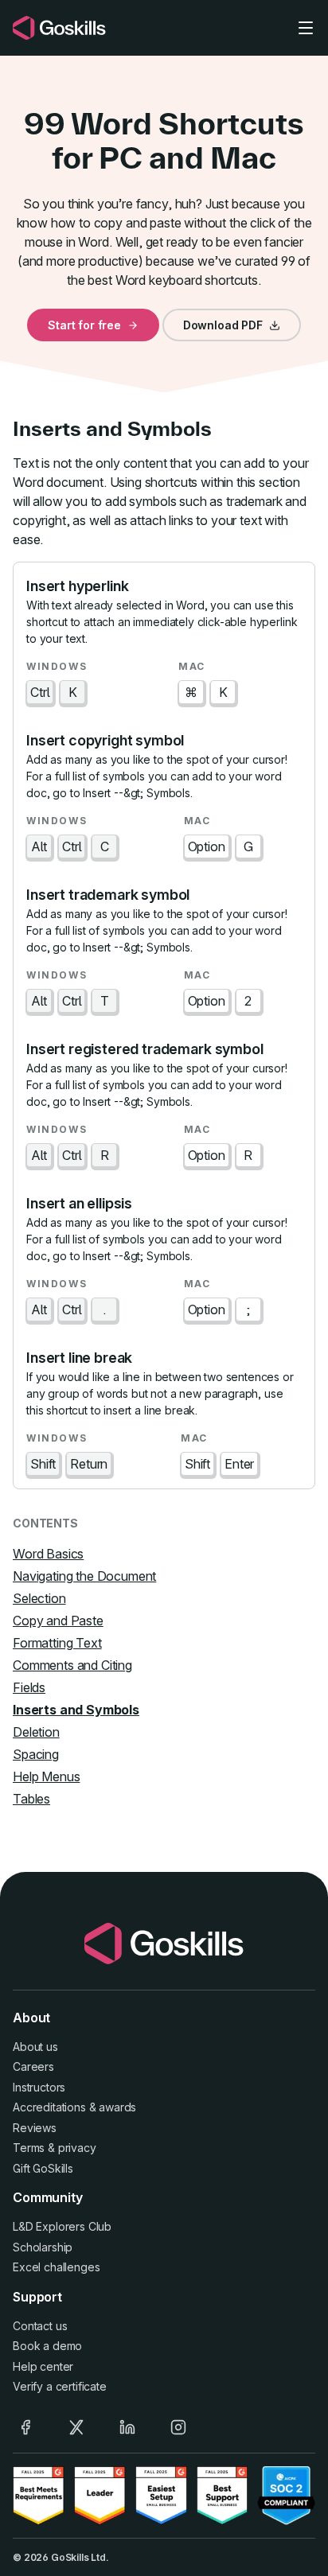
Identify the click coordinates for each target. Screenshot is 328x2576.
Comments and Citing (72, 1665)
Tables (31, 1799)
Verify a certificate (60, 2386)
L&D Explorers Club (62, 2226)
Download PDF (223, 325)
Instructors (39, 2087)
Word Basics (48, 1554)
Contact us (40, 2326)
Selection (39, 1598)
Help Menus (46, 1776)
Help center (43, 2366)
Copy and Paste (58, 1621)
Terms (29, 2148)
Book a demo (47, 2346)
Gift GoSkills (43, 2168)
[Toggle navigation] (306, 28)
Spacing (36, 1754)
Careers (33, 2066)
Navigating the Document (84, 1576)
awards (117, 2107)
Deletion (36, 1732)
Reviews (35, 2128)
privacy (77, 2148)
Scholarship (43, 2247)
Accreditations (49, 2107)
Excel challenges (56, 2267)
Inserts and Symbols (76, 1710)
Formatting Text (57, 1643)
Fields (29, 1687)
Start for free (84, 325)
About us (35, 2047)
